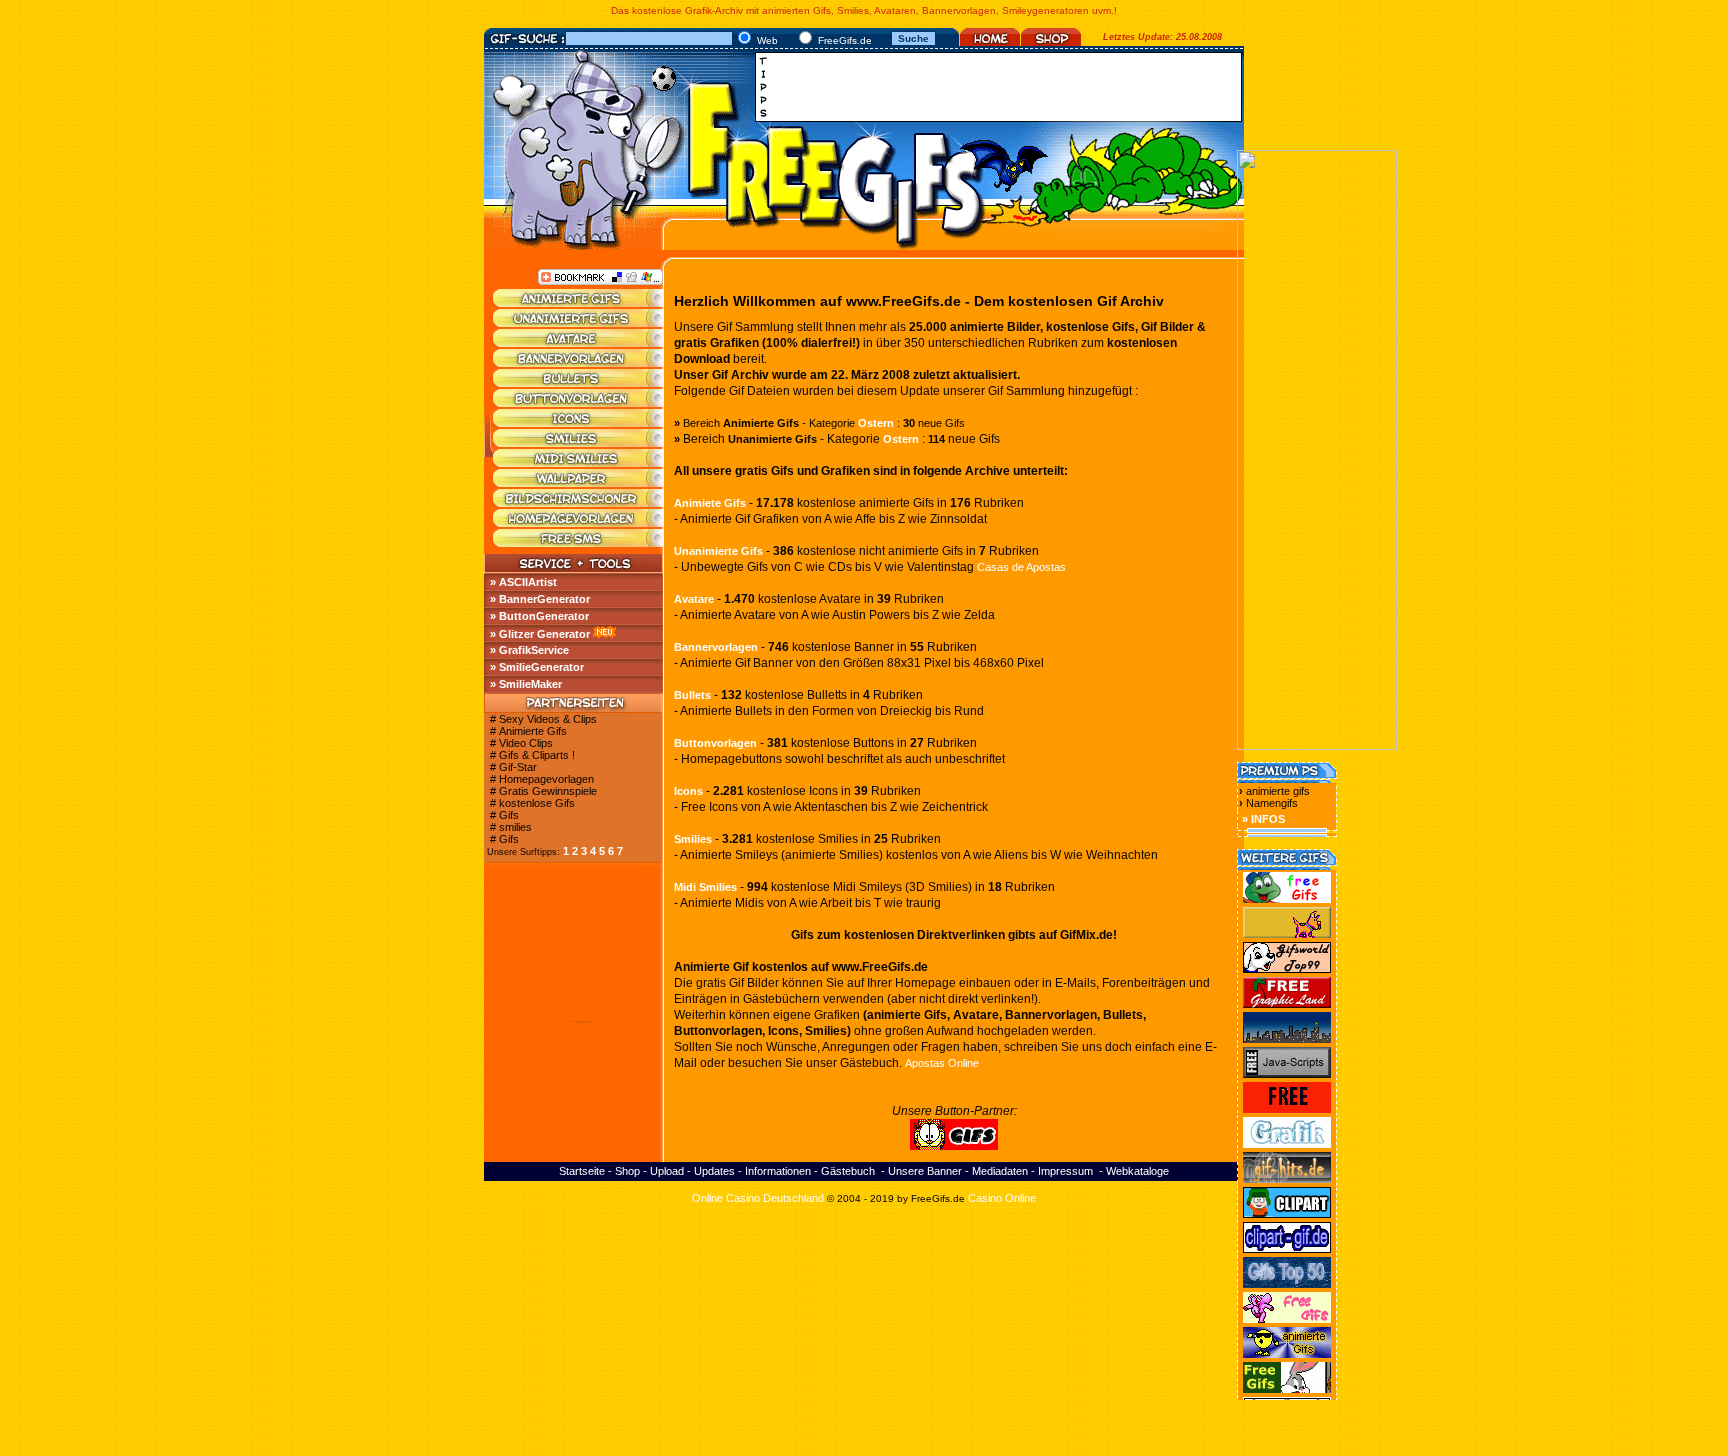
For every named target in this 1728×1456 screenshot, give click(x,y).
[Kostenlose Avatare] (578, 343)
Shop (627, 1171)
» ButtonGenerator (539, 616)
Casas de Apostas (1021, 567)
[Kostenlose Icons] (578, 423)
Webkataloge (1137, 1171)
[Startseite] (990, 42)
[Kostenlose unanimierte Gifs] (578, 323)
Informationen (778, 1171)
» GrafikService (529, 650)
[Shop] (1051, 42)
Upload (667, 1171)
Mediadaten (1000, 1171)
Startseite (582, 1171)
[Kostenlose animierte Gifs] (578, 303)
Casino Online (1002, 1198)
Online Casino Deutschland (758, 1198)
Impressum (1065, 1171)
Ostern (876, 423)
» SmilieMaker (526, 684)
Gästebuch (848, 1171)
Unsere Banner (925, 1171)
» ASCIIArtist (523, 582)
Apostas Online (942, 1063)
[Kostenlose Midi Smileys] (578, 463)
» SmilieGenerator (537, 667)
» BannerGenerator (540, 599)
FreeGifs (930, 1198)
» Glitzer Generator (540, 634)
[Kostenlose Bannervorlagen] (578, 363)
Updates (714, 1171)
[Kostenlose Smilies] (578, 443)
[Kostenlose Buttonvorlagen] (578, 403)
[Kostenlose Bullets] (578, 383)
